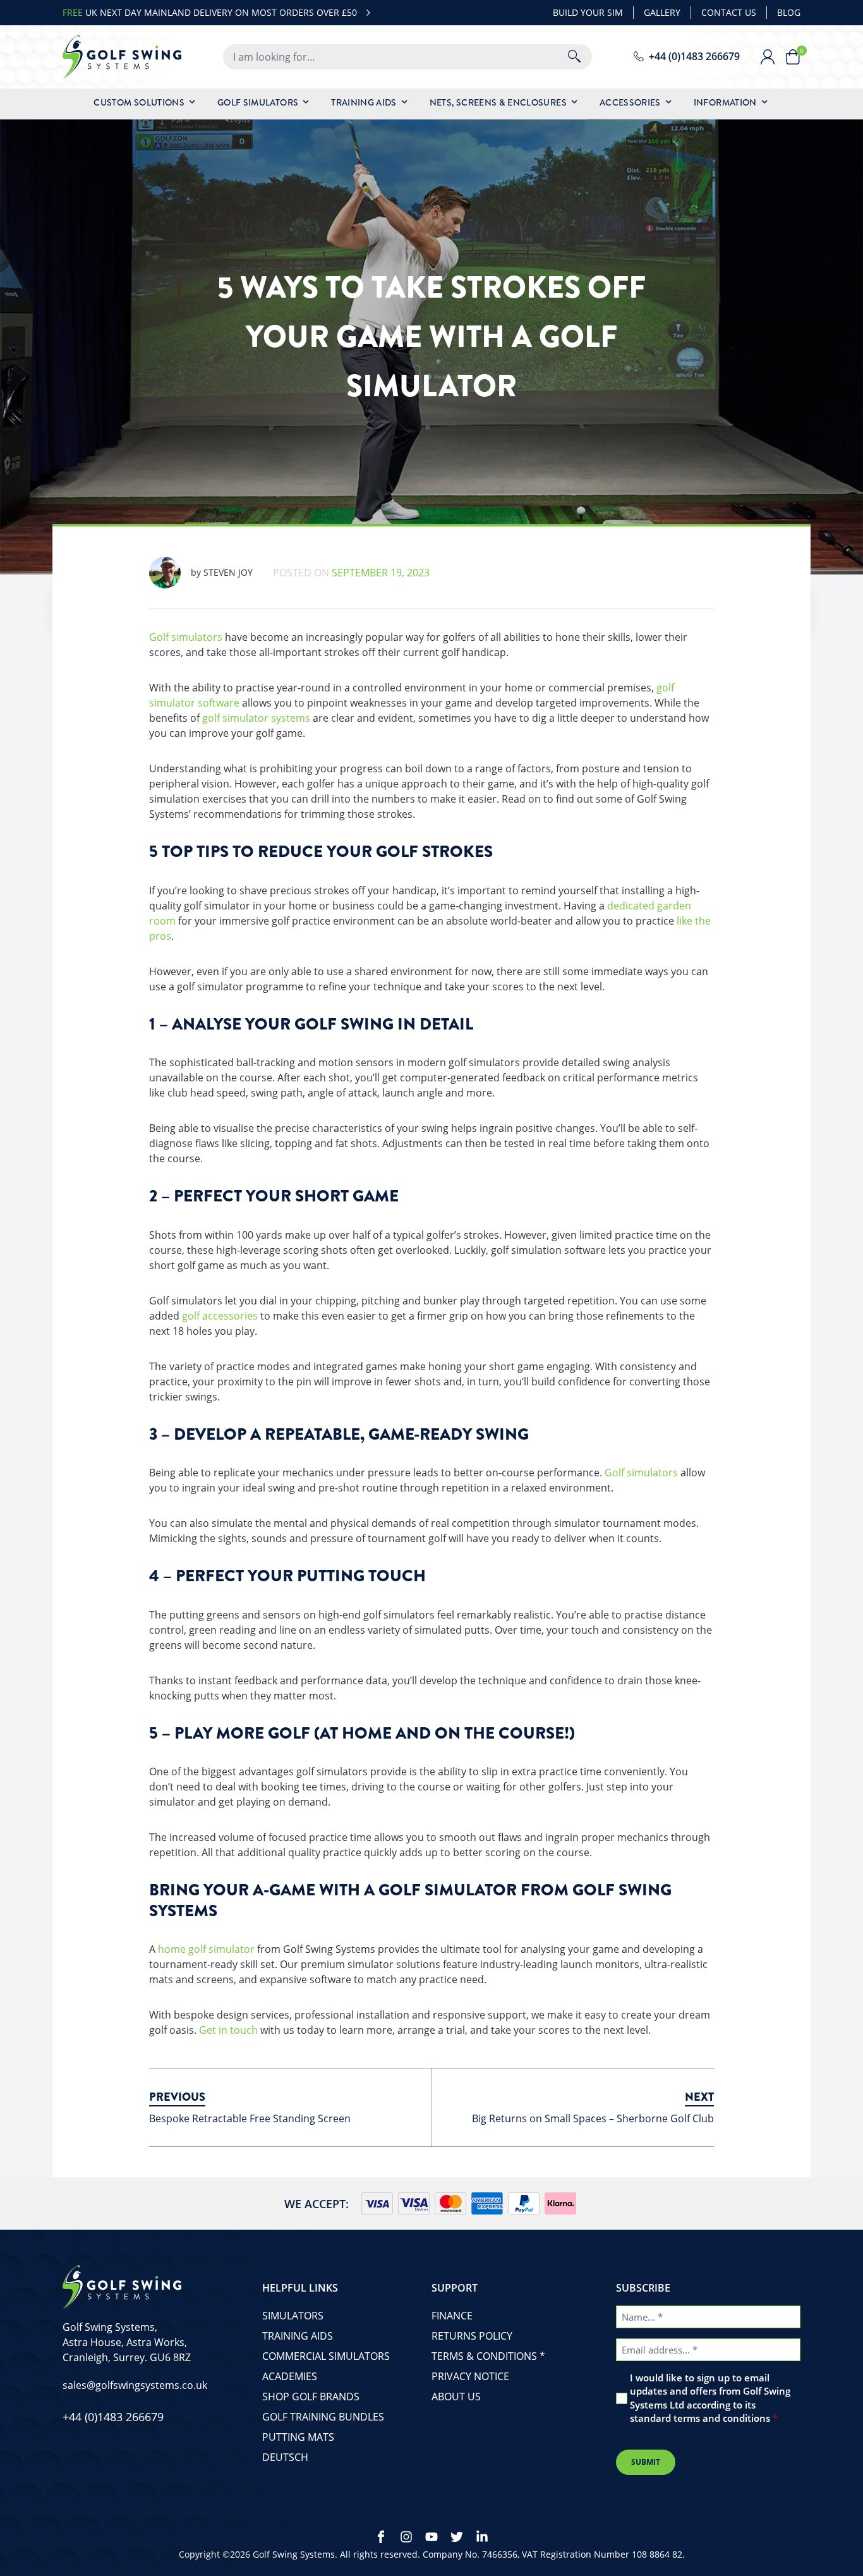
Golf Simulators (258, 102)
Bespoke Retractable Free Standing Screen (250, 2118)
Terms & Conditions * (488, 2356)
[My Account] (773, 57)
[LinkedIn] (482, 2537)
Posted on (351, 573)
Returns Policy (472, 2336)
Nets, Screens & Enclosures (498, 102)
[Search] (574, 57)
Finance (452, 2316)
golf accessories (220, 1316)
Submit (646, 2462)
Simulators (293, 2316)
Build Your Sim (588, 12)
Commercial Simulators (326, 2356)
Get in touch (228, 2030)
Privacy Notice (470, 2376)
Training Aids (364, 102)
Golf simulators (186, 637)
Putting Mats (298, 2437)
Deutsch (285, 2457)
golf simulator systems (256, 718)
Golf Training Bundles (323, 2417)
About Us (456, 2397)
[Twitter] (457, 2537)
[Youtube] (431, 2537)
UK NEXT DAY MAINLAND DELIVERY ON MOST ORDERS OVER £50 (210, 12)
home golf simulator (206, 1949)
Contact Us (729, 12)
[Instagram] (406, 2537)
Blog (789, 12)
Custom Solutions (139, 102)
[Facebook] (381, 2537)
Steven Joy (222, 572)
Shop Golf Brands (311, 2397)
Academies (290, 2376)
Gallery (662, 12)
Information (725, 102)
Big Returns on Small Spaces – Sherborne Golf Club (593, 2118)
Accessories (630, 102)
